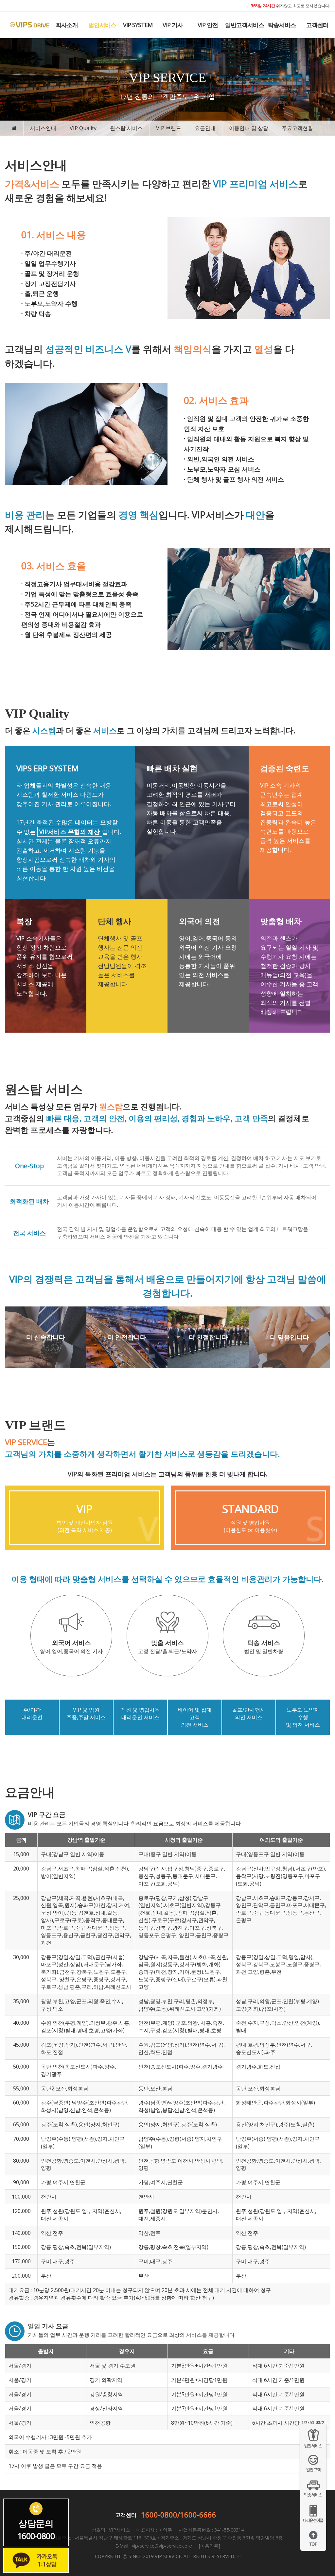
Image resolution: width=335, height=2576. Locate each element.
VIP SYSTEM (138, 25)
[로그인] (238, 2556)
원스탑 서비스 (126, 128)
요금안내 (205, 128)
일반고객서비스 (245, 25)
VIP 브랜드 (169, 128)
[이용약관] (209, 2546)
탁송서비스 (282, 25)
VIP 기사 (173, 25)
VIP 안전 (208, 25)
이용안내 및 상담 (249, 128)
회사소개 (67, 25)
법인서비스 (102, 25)
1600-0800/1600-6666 (179, 2515)
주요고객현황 (297, 128)
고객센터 (317, 25)
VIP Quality (83, 128)
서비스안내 (43, 128)
